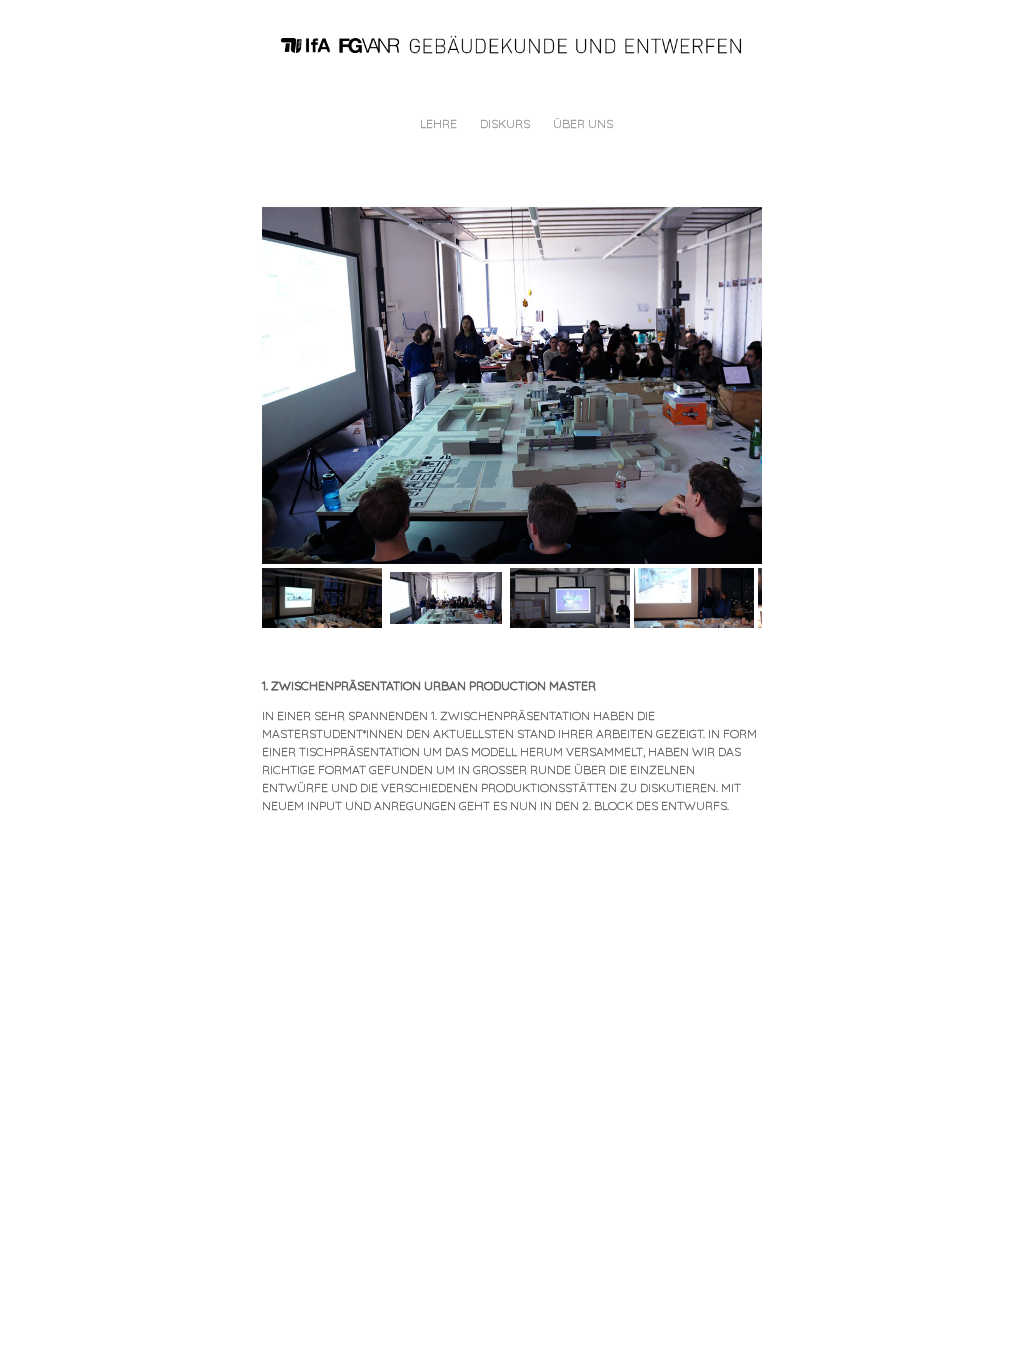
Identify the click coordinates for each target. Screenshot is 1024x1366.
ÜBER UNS (583, 123)
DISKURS (505, 123)
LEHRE (438, 123)
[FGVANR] (520, 43)
